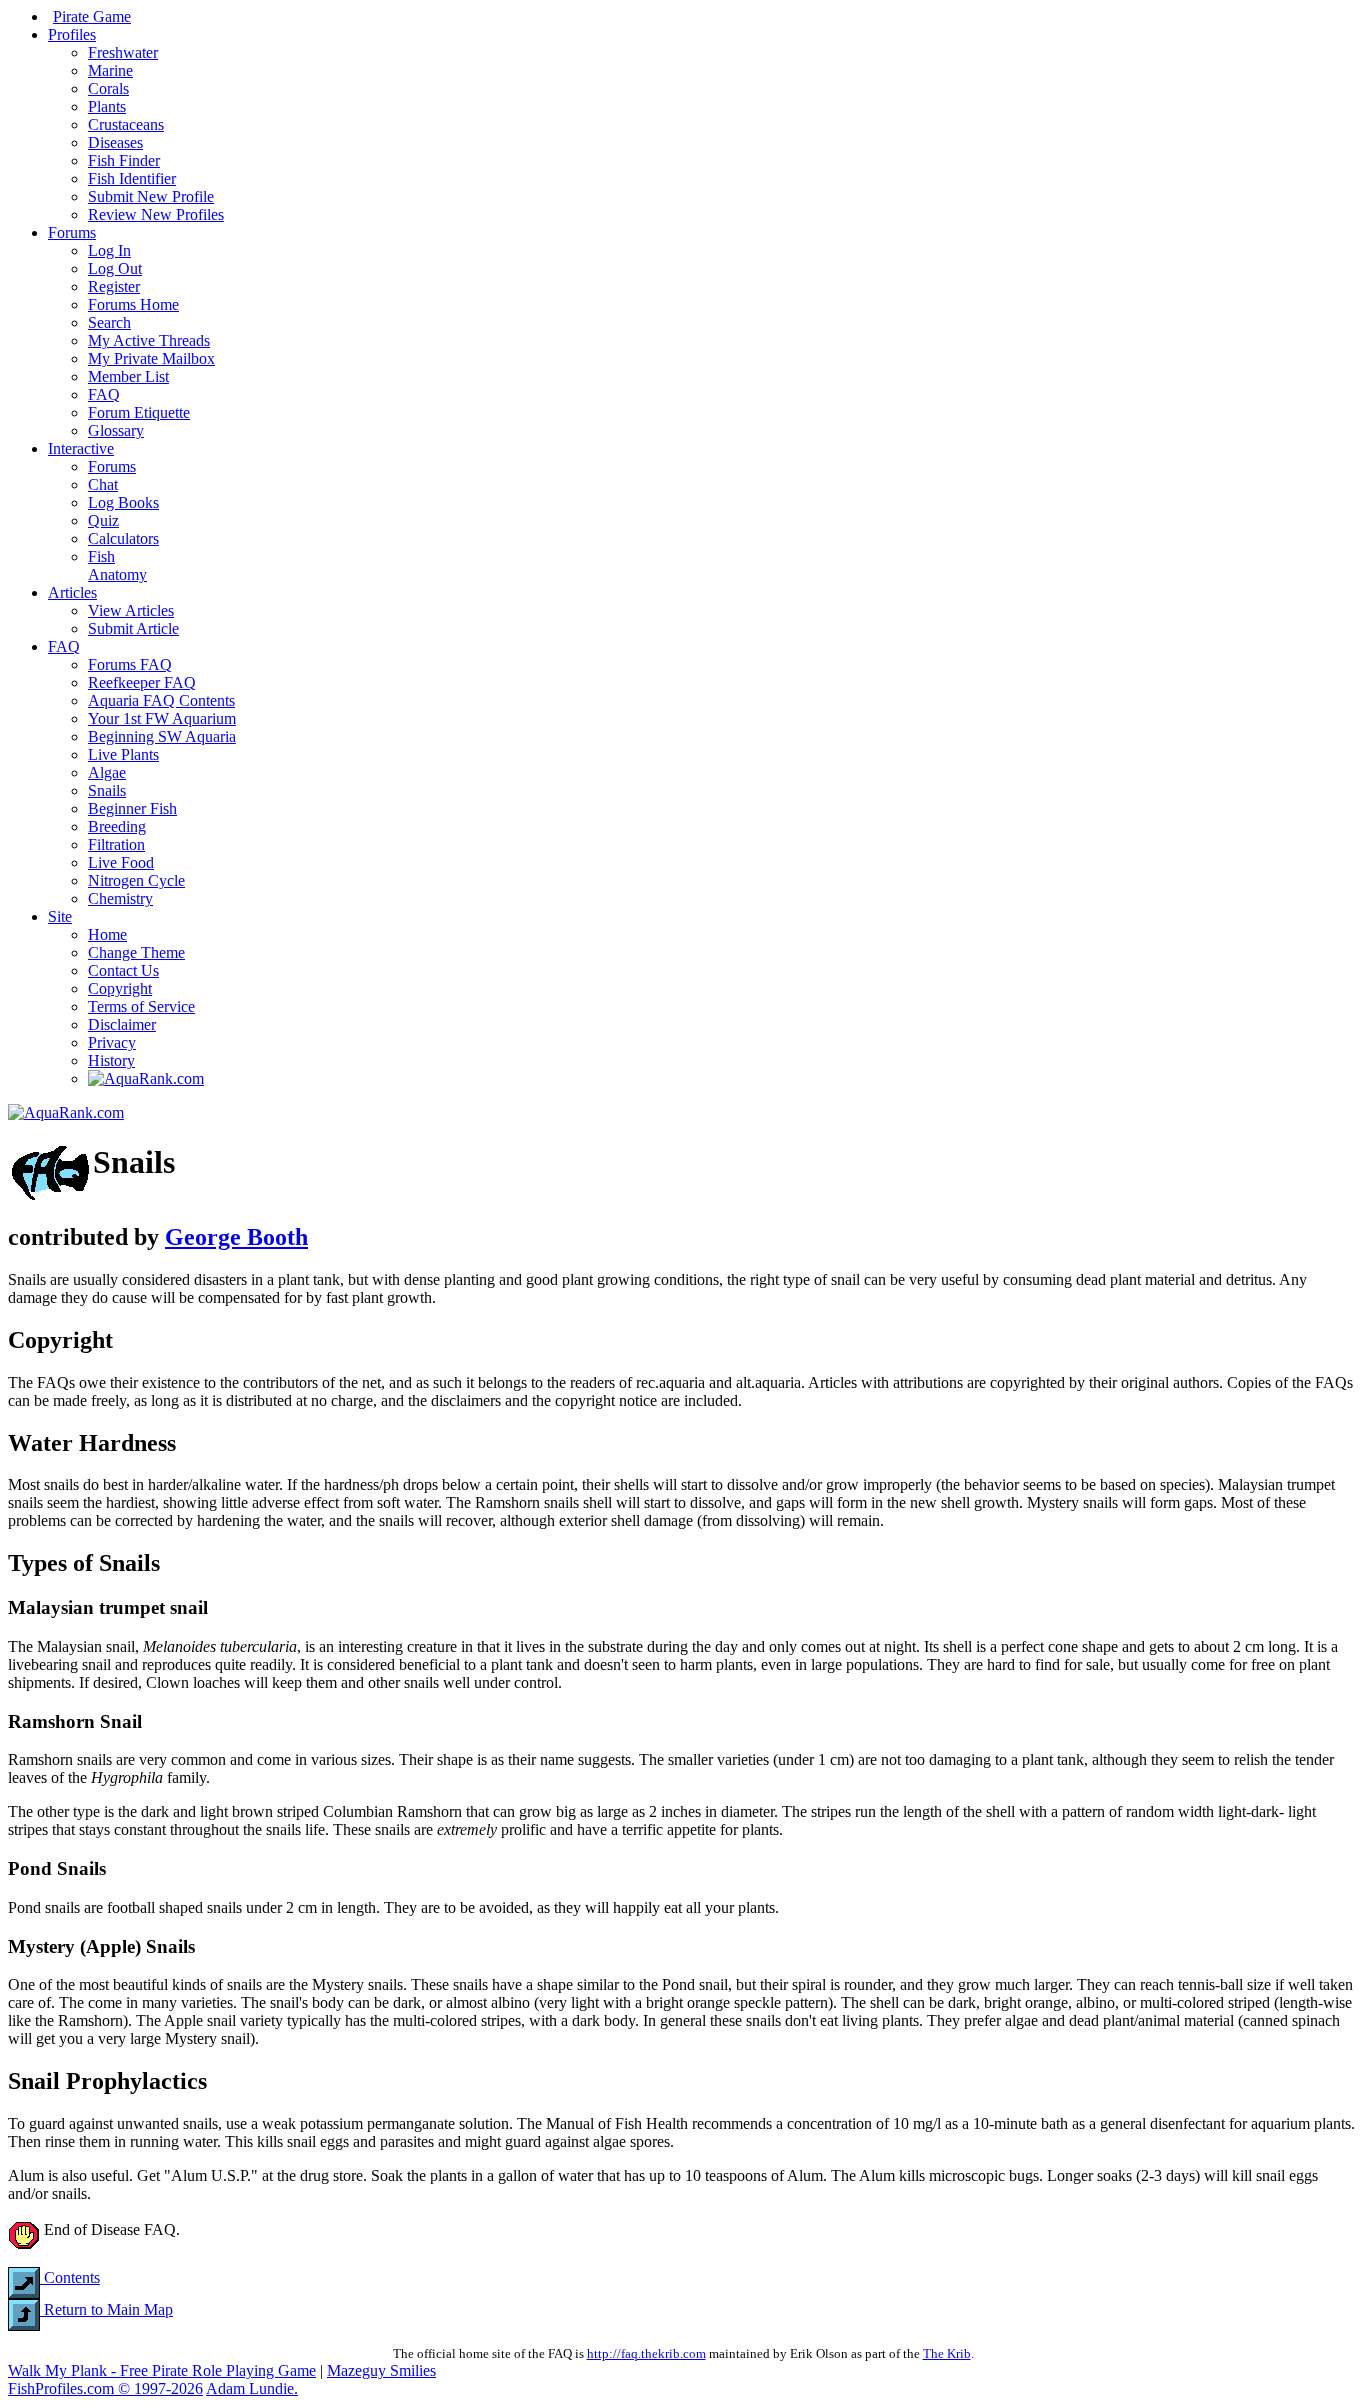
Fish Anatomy (117, 565)
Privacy (112, 1042)
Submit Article (133, 628)
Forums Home (133, 304)
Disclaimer (122, 1024)
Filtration (116, 844)
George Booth (236, 1237)
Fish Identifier (132, 178)
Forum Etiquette (139, 412)
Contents (70, 2277)
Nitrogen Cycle (136, 880)
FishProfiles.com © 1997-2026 (105, 2388)
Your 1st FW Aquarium (162, 718)
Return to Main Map (106, 2309)
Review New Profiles (156, 214)
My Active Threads (149, 340)
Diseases (115, 142)
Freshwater (123, 52)
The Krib (947, 2354)
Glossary (116, 430)
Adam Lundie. (252, 2388)
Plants (107, 106)
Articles (72, 592)
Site (60, 916)
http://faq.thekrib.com (646, 2354)
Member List (128, 376)
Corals (108, 88)
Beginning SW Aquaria (162, 736)
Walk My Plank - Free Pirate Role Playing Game (162, 2370)
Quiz (103, 520)
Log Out (115, 268)
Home (107, 934)
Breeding (117, 826)
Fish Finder (124, 160)
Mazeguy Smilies (381, 2370)
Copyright (120, 988)
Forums (72, 232)
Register (114, 286)
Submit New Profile (151, 196)
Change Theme (136, 952)
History (111, 1060)
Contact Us (123, 970)
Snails (107, 790)
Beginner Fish (132, 808)
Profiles (72, 34)
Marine (110, 70)
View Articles (131, 610)
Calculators (123, 538)
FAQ (104, 394)
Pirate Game (92, 16)
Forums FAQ (130, 664)
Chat (103, 484)
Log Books (123, 502)
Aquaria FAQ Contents (161, 700)
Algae (107, 772)
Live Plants (123, 754)
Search (109, 322)
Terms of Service (141, 1006)
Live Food (121, 862)
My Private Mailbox (151, 358)
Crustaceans (126, 124)
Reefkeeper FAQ (142, 682)
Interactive (81, 448)
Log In (109, 250)
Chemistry (120, 898)
